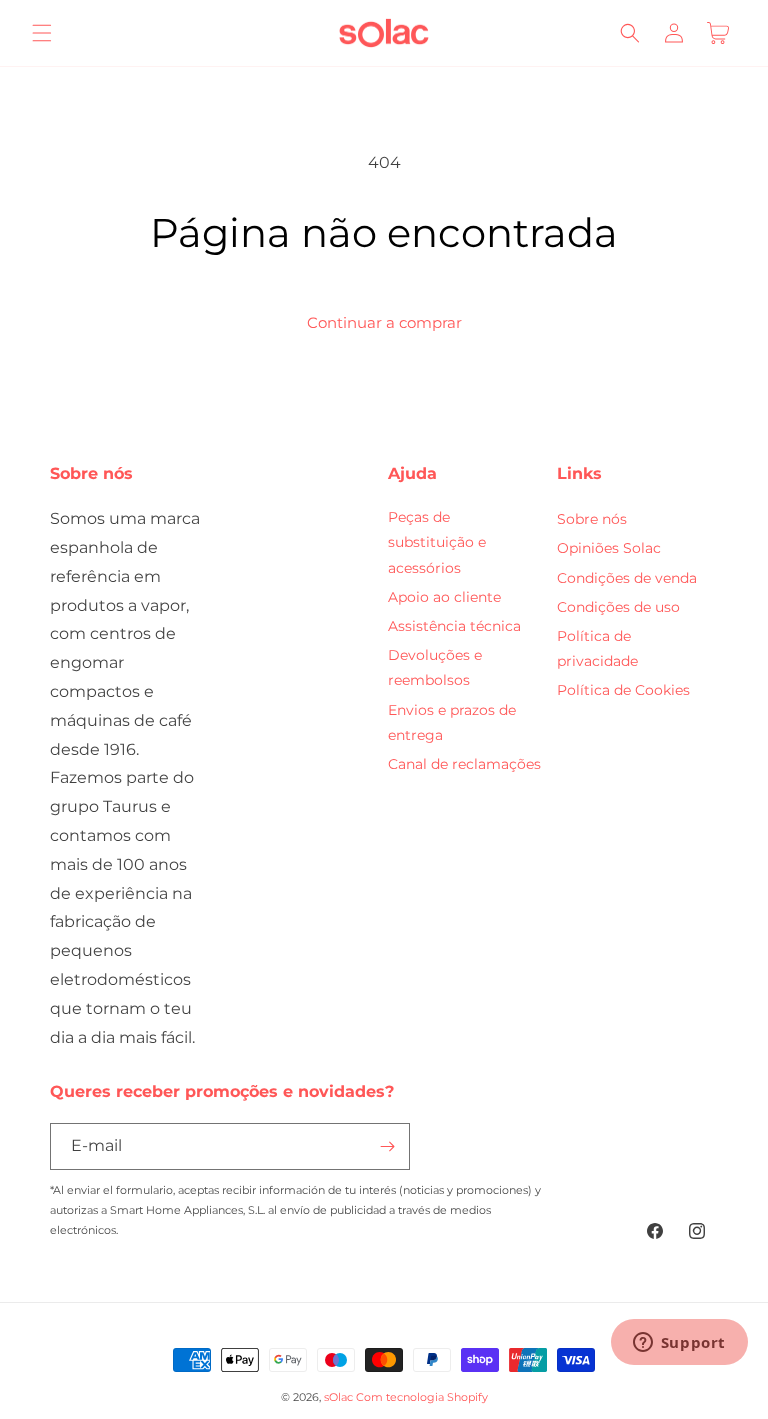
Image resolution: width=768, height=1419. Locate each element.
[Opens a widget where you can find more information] (679, 1344)
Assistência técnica (454, 626)
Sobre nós (592, 519)
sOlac (338, 1397)
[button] (42, 33)
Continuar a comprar (384, 322)
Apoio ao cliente (444, 597)
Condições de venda (627, 578)
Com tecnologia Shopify (422, 1397)
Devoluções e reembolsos (435, 667)
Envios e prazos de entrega (452, 722)
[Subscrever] (387, 1146)
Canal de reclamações (464, 764)
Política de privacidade (597, 648)
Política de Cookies (623, 690)
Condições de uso (618, 607)
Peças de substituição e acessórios (437, 542)
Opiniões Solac (609, 548)
